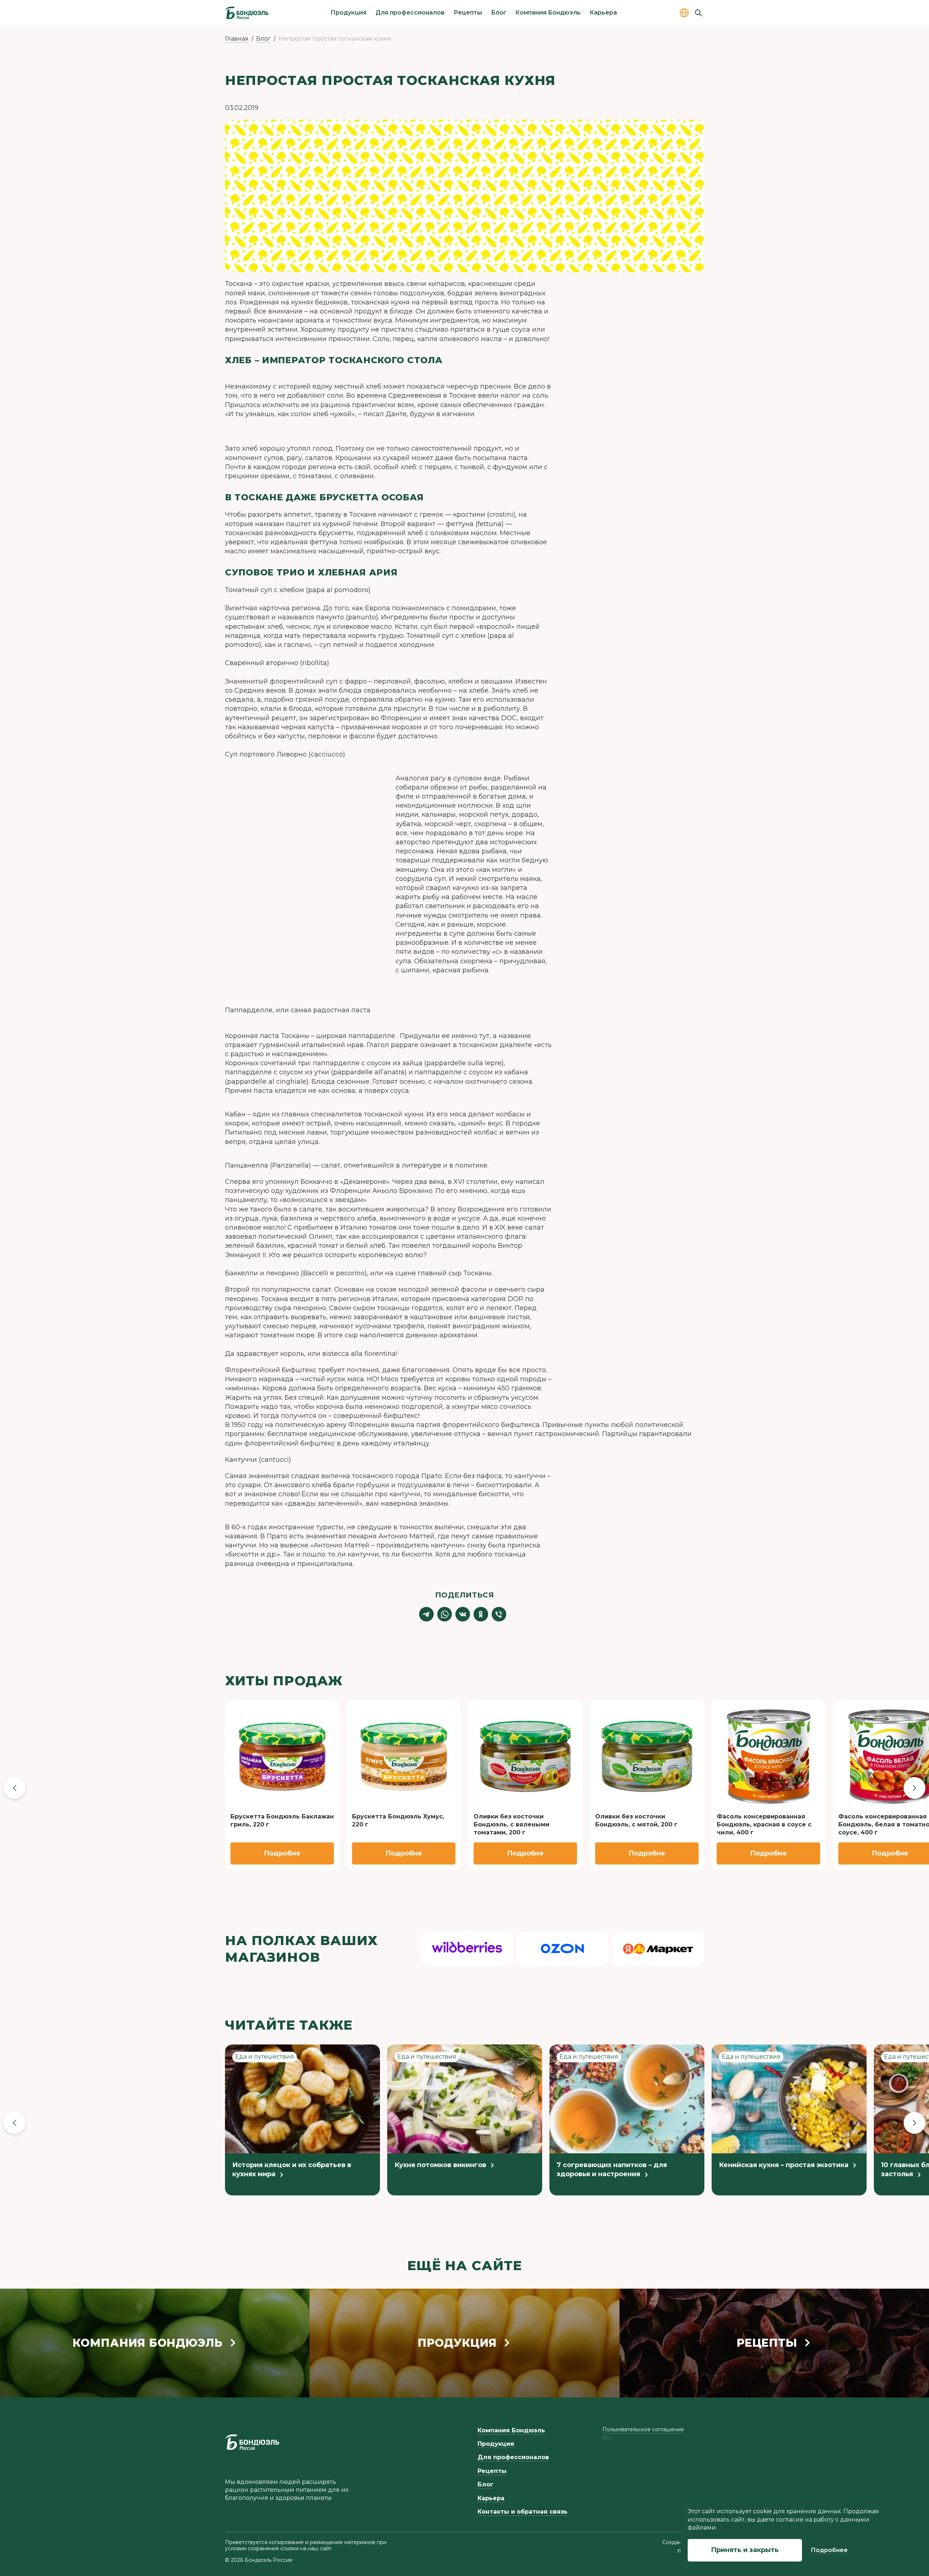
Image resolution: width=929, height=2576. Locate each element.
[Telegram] (426, 1614)
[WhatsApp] (445, 1614)
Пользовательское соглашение (643, 2429)
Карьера (603, 13)
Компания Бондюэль (548, 13)
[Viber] (499, 1614)
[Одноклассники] (481, 1614)
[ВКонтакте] (463, 1614)
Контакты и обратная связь (523, 2512)
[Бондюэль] (252, 2442)
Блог (499, 13)
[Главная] (247, 13)
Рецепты (468, 13)
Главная (237, 39)
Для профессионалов (410, 13)
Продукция (349, 13)
